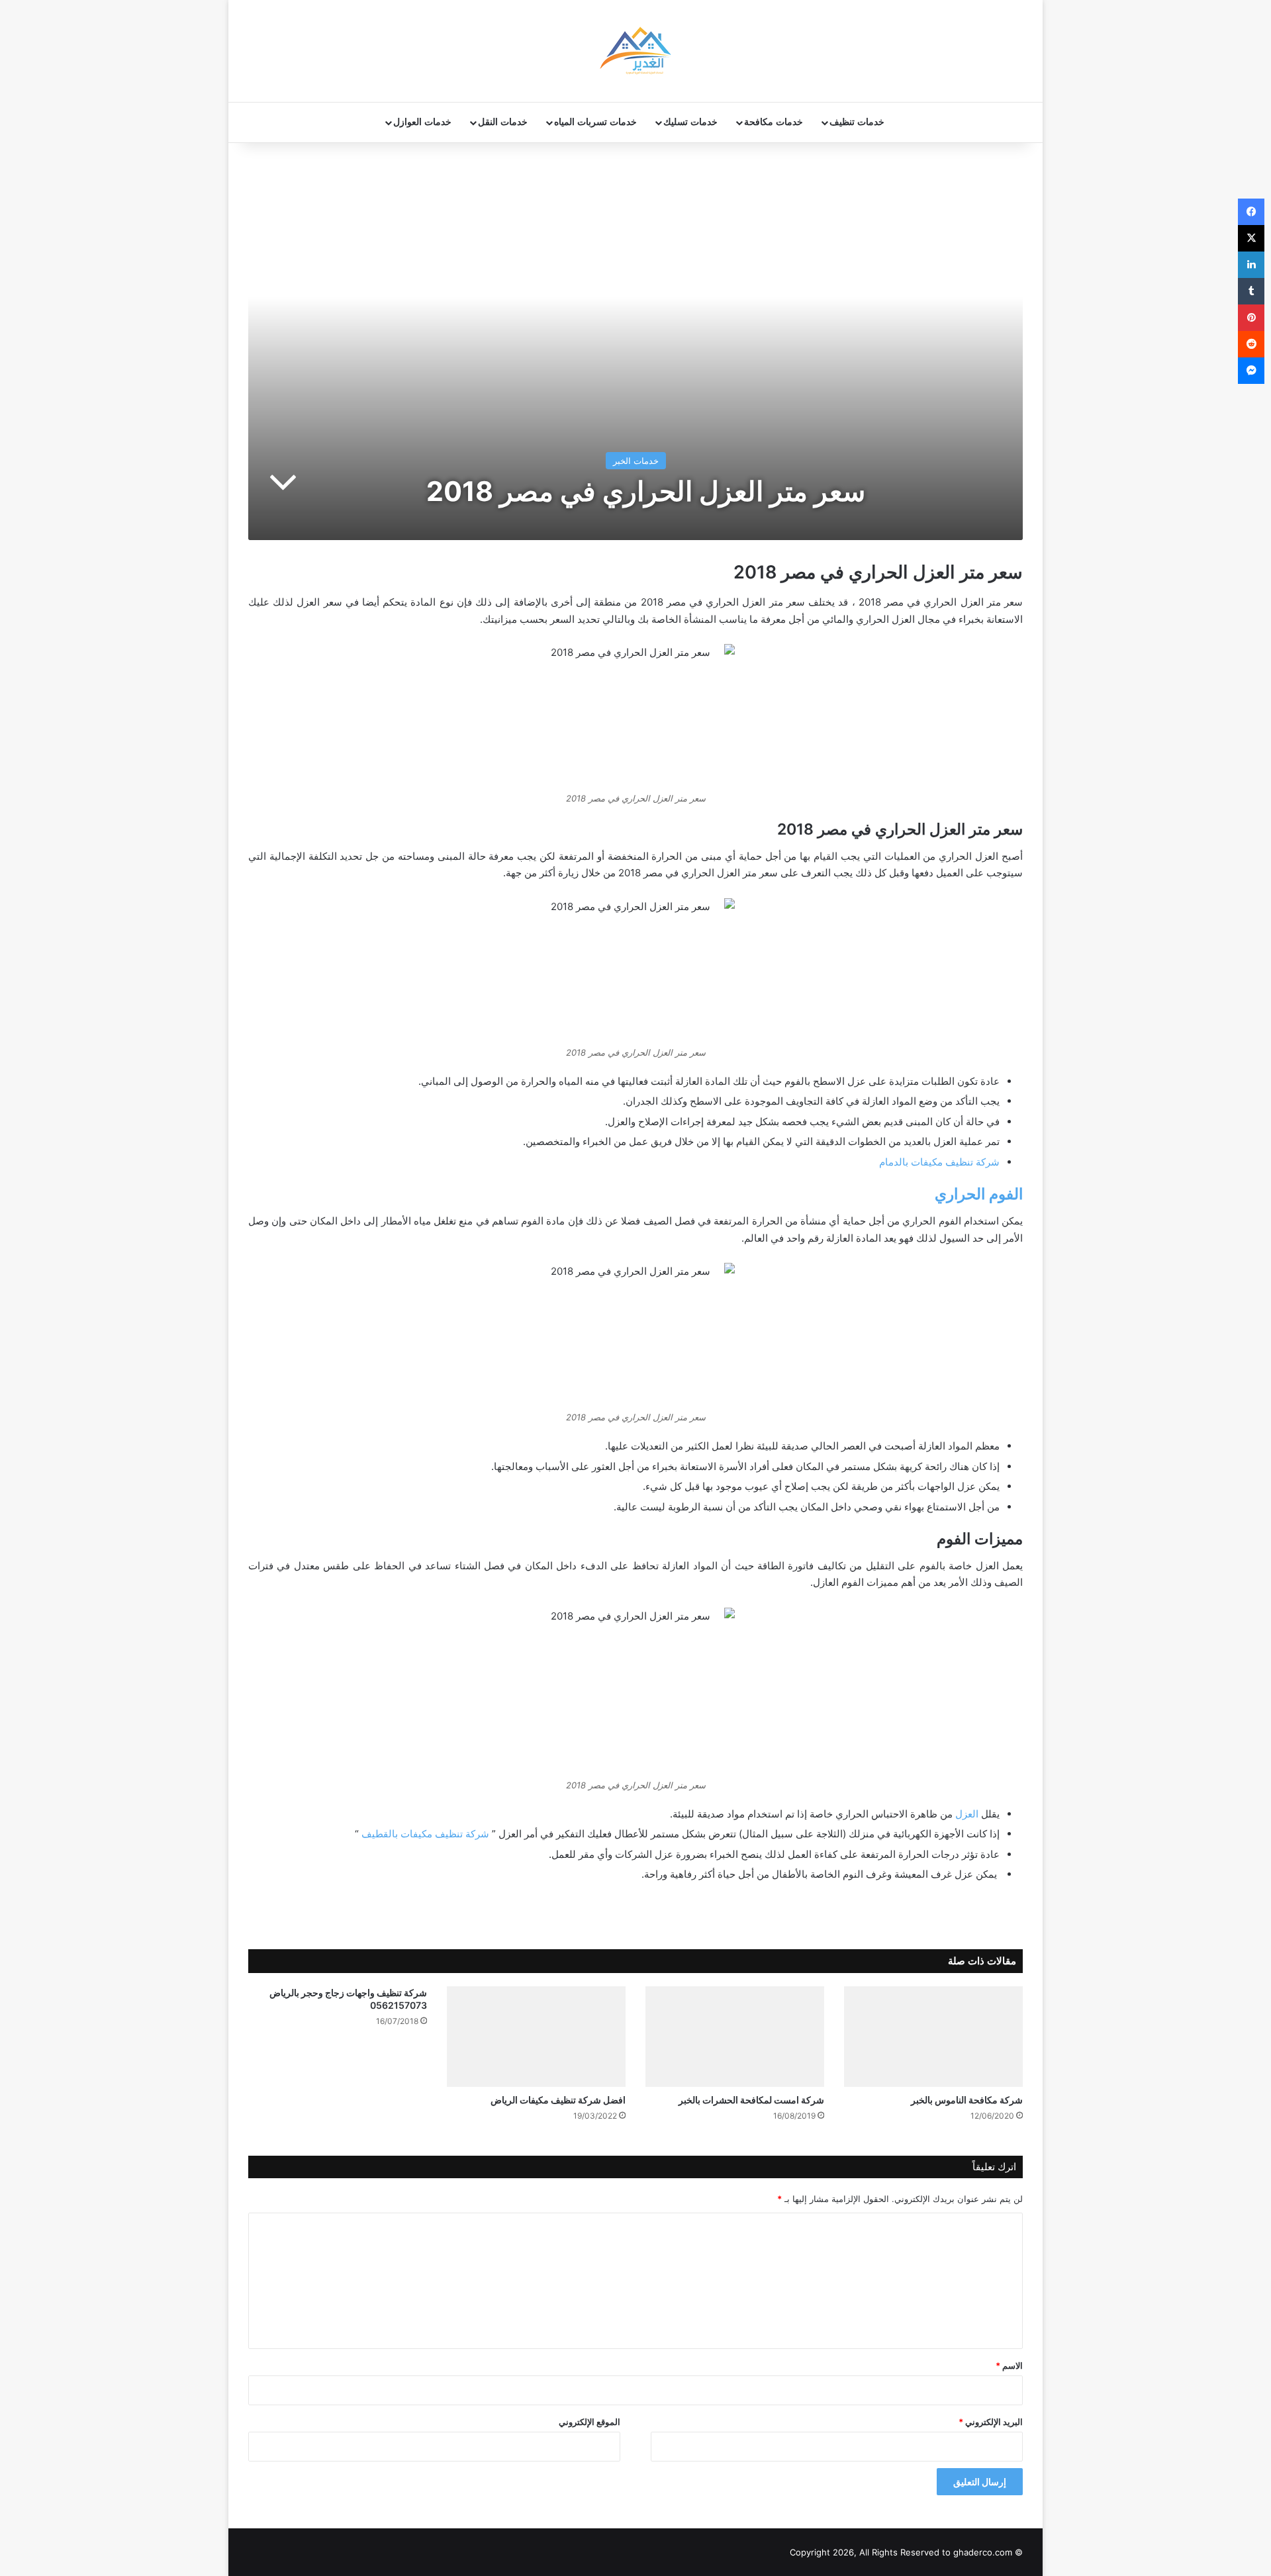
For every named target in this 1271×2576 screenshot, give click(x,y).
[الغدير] (635, 51)
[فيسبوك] (1251, 212)
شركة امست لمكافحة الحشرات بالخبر (751, 2100)
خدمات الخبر (636, 461)
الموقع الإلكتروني (589, 2422)
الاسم (1009, 2366)
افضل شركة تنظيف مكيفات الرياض (558, 2100)
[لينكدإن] (1251, 265)
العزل (967, 1814)
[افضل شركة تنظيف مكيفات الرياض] (536, 2037)
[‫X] (1251, 238)
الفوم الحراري (979, 1194)
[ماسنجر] (1251, 371)
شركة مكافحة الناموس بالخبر (967, 2100)
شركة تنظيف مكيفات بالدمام (939, 1162)
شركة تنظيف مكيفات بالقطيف (425, 1834)
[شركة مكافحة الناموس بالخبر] (933, 2037)
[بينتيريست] (1251, 318)
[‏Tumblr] (1251, 291)
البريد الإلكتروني (991, 2422)
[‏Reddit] (1251, 344)
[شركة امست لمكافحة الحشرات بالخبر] (735, 2037)
